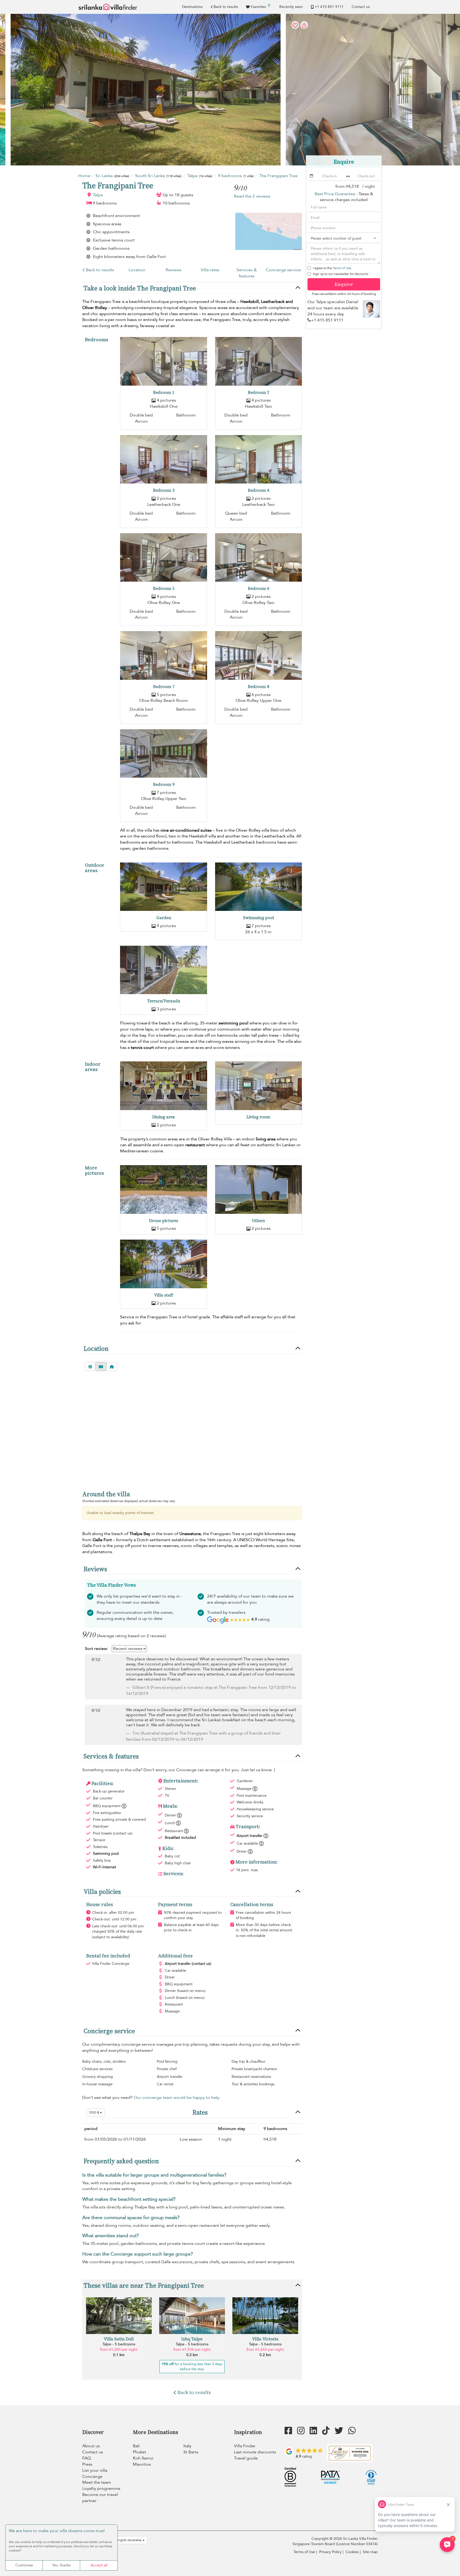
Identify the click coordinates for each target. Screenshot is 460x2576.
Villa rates (210, 270)
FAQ (87, 2458)
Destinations (192, 7)
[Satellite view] (90, 1366)
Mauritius (142, 2464)
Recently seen (291, 7)
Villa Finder (245, 2446)
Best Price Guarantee (335, 194)
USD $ (95, 2112)
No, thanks (61, 2565)
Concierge (92, 2477)
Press (87, 2464)
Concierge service (283, 270)
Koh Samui (143, 2458)
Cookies (352, 2552)
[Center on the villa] (112, 1366)
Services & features (247, 273)
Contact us (361, 7)
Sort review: (96, 1649)
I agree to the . (332, 268)
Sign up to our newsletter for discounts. (341, 274)
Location (137, 270)
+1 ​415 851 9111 (329, 7)
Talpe (98, 195)
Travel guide (246, 2458)
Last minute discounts (255, 2452)
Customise (24, 2565)
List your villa (95, 2470)
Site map (370, 2552)
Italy (187, 2446)
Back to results (226, 7)
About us (91, 2446)
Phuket (139, 2452)
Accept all (99, 2565)
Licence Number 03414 (357, 2544)
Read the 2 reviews (252, 196)
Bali (136, 2446)
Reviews (173, 270)
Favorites (260, 6)
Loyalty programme (101, 2489)
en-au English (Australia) (124, 2540)
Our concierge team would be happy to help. (177, 2098)
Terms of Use (342, 268)
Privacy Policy (330, 2552)
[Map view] (101, 1366)
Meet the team (97, 2482)
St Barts (191, 2452)
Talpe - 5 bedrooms (119, 2344)
